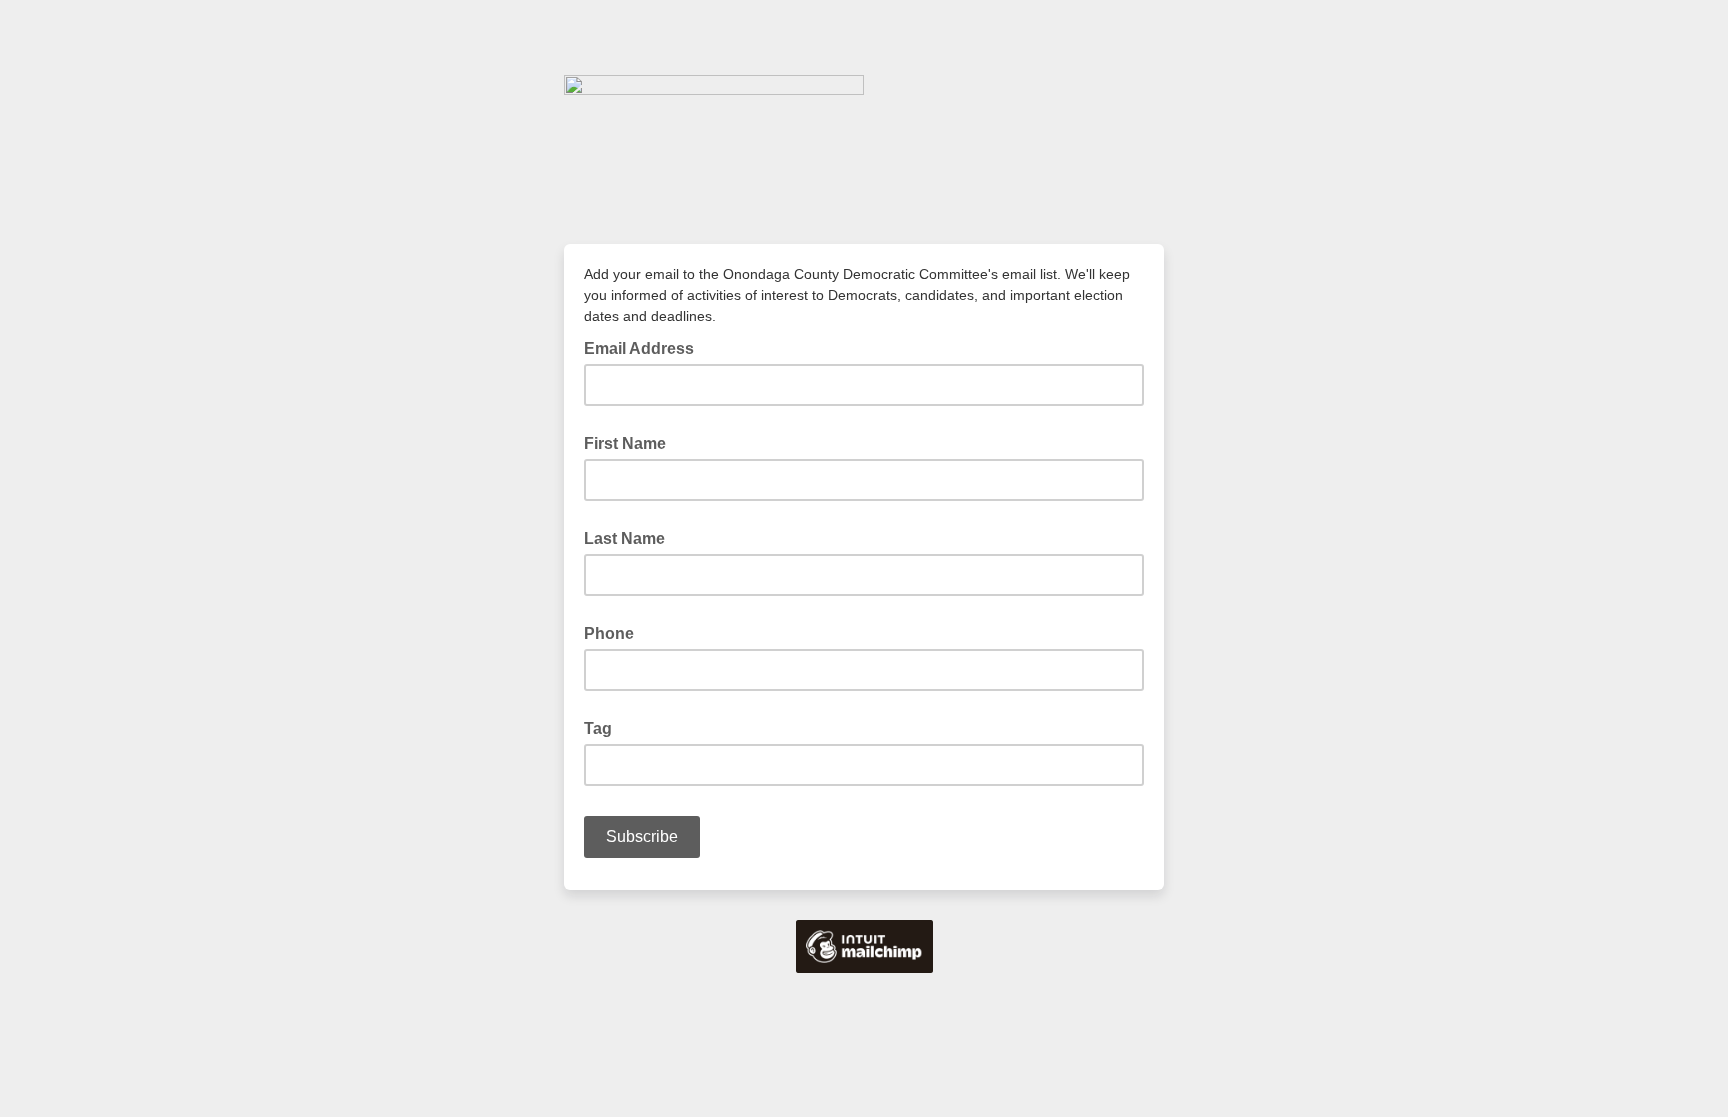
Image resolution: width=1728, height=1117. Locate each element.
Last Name (624, 538)
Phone (609, 633)
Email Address (645, 347)
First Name (625, 443)
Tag (598, 728)
